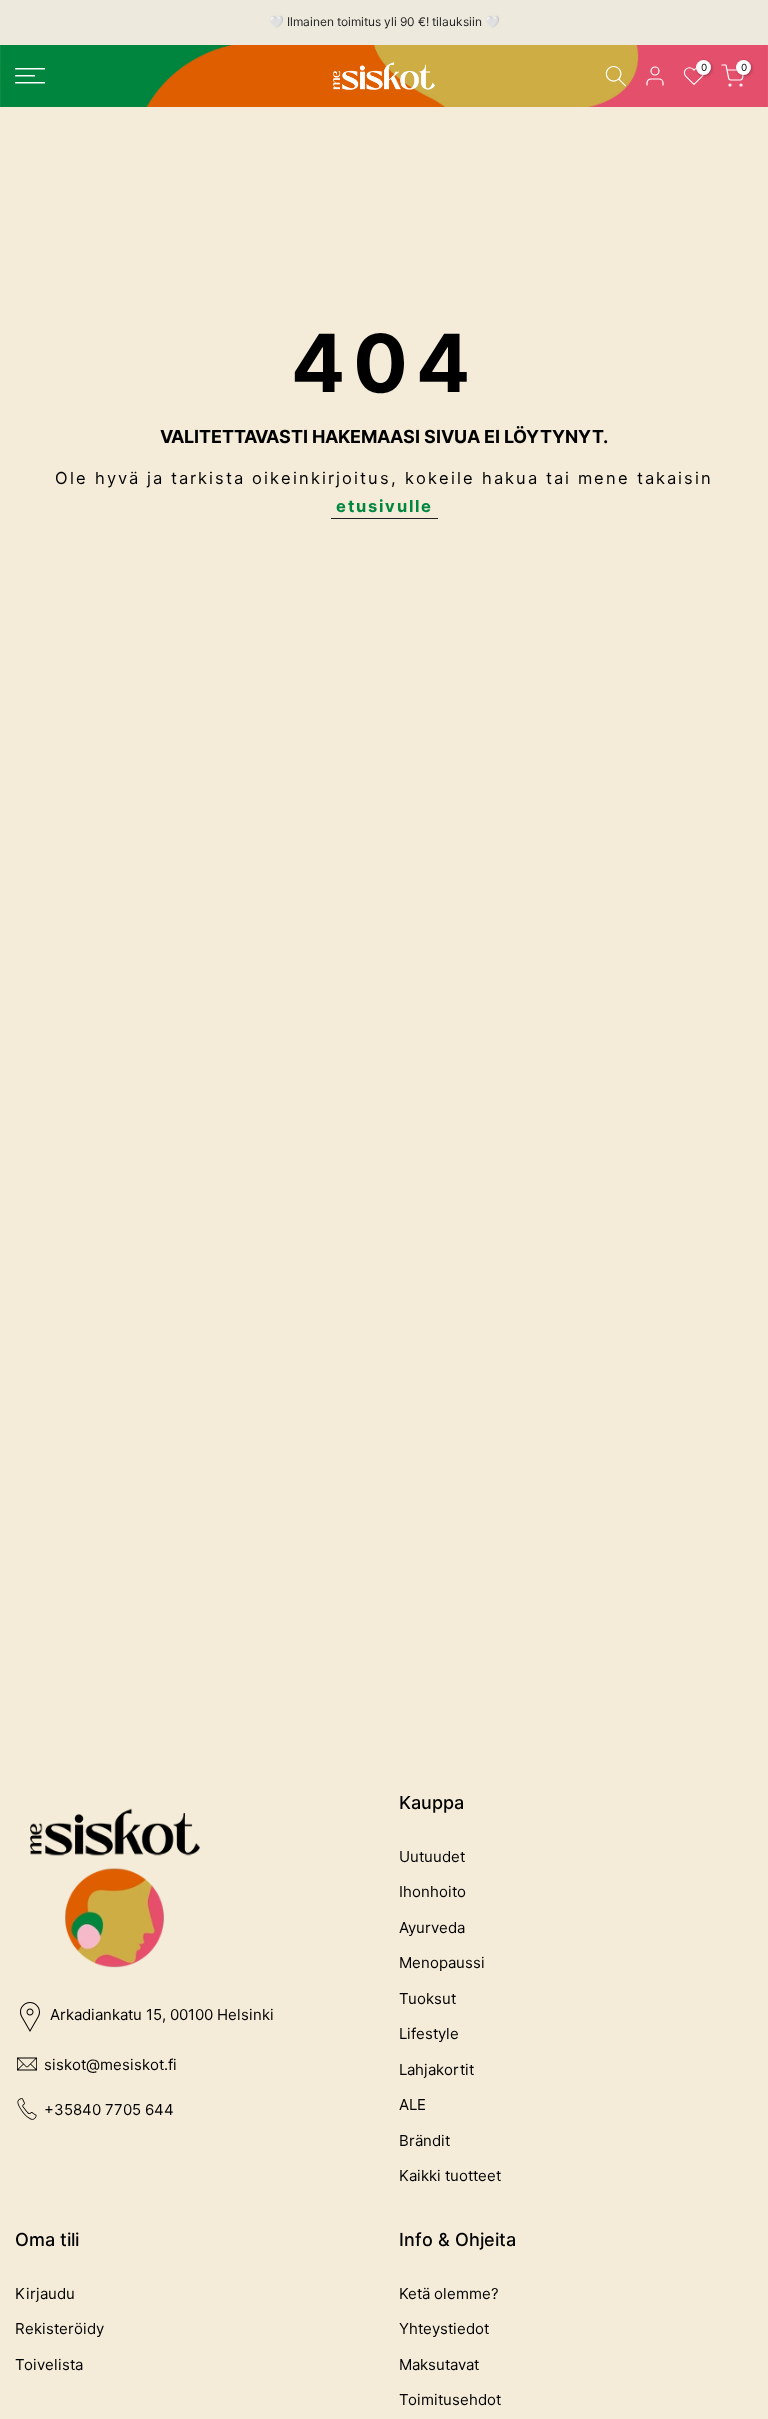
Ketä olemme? (449, 2293)
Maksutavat (439, 2364)
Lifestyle (429, 2033)
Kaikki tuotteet (450, 2175)
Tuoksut (427, 1998)
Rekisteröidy (59, 2328)
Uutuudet (432, 1856)
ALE (412, 2104)
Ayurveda (432, 1927)
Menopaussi (442, 1962)
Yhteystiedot (444, 2328)
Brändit (424, 2140)
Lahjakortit (436, 2069)
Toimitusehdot (450, 2399)
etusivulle (384, 506)
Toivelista (49, 2364)
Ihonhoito (432, 1891)
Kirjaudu (45, 2293)
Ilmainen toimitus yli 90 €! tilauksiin (384, 21)
